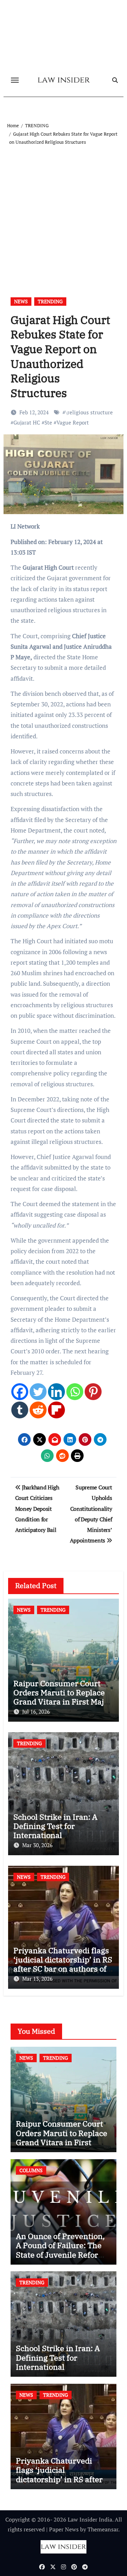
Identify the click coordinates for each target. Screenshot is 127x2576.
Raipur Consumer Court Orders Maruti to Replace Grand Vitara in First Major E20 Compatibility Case (63, 1697)
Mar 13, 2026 (37, 1979)
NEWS (21, 301)
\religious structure (89, 412)
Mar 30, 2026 (37, 1845)
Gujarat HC (27, 422)
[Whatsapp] (75, 1392)
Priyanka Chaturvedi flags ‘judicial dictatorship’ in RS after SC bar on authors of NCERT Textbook (63, 1964)
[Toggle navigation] (15, 80)
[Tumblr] (20, 1410)
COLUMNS (31, 2170)
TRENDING (50, 301)
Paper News (64, 2529)
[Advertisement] (64, 213)
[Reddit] (38, 1410)
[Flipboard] (56, 1410)
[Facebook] (20, 1392)
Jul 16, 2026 (36, 1711)
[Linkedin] (56, 1392)
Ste (48, 422)
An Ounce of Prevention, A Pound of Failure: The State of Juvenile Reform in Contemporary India (61, 2250)
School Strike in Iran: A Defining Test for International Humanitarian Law (55, 1831)
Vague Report (73, 422)
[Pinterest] (93, 1392)
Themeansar (103, 2529)
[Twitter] (38, 1392)
